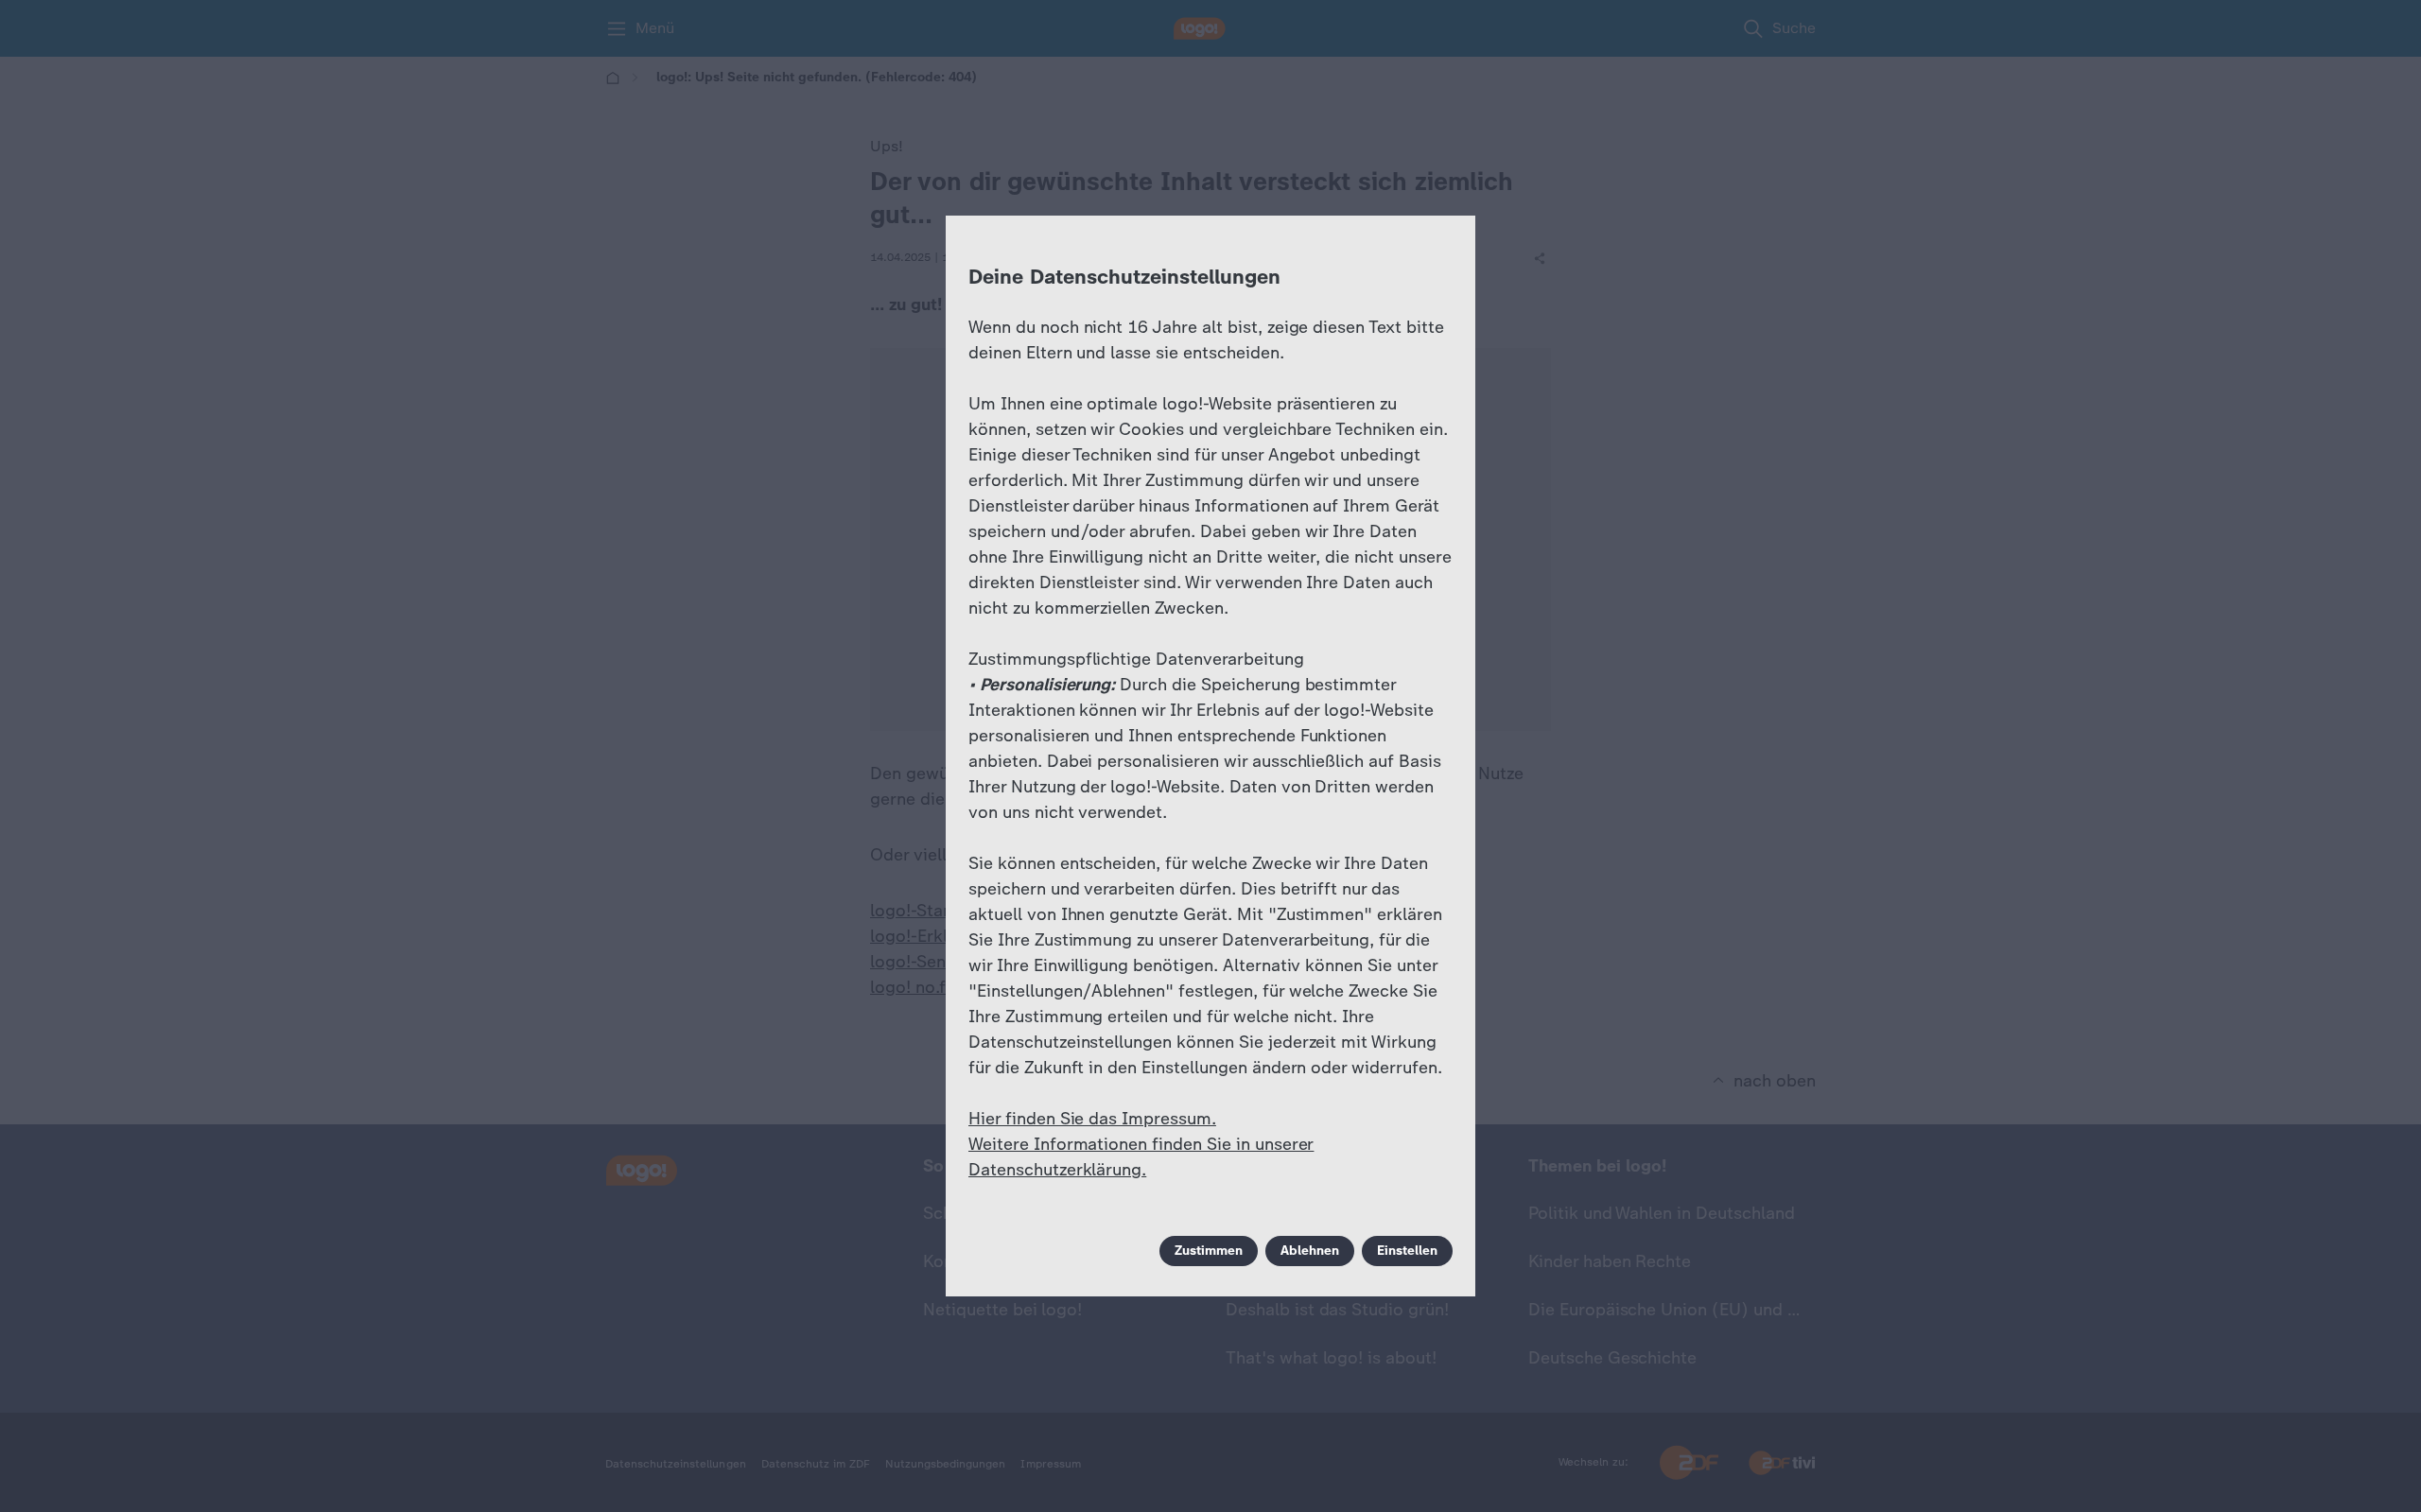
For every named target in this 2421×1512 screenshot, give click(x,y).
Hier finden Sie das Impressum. (1092, 1119)
